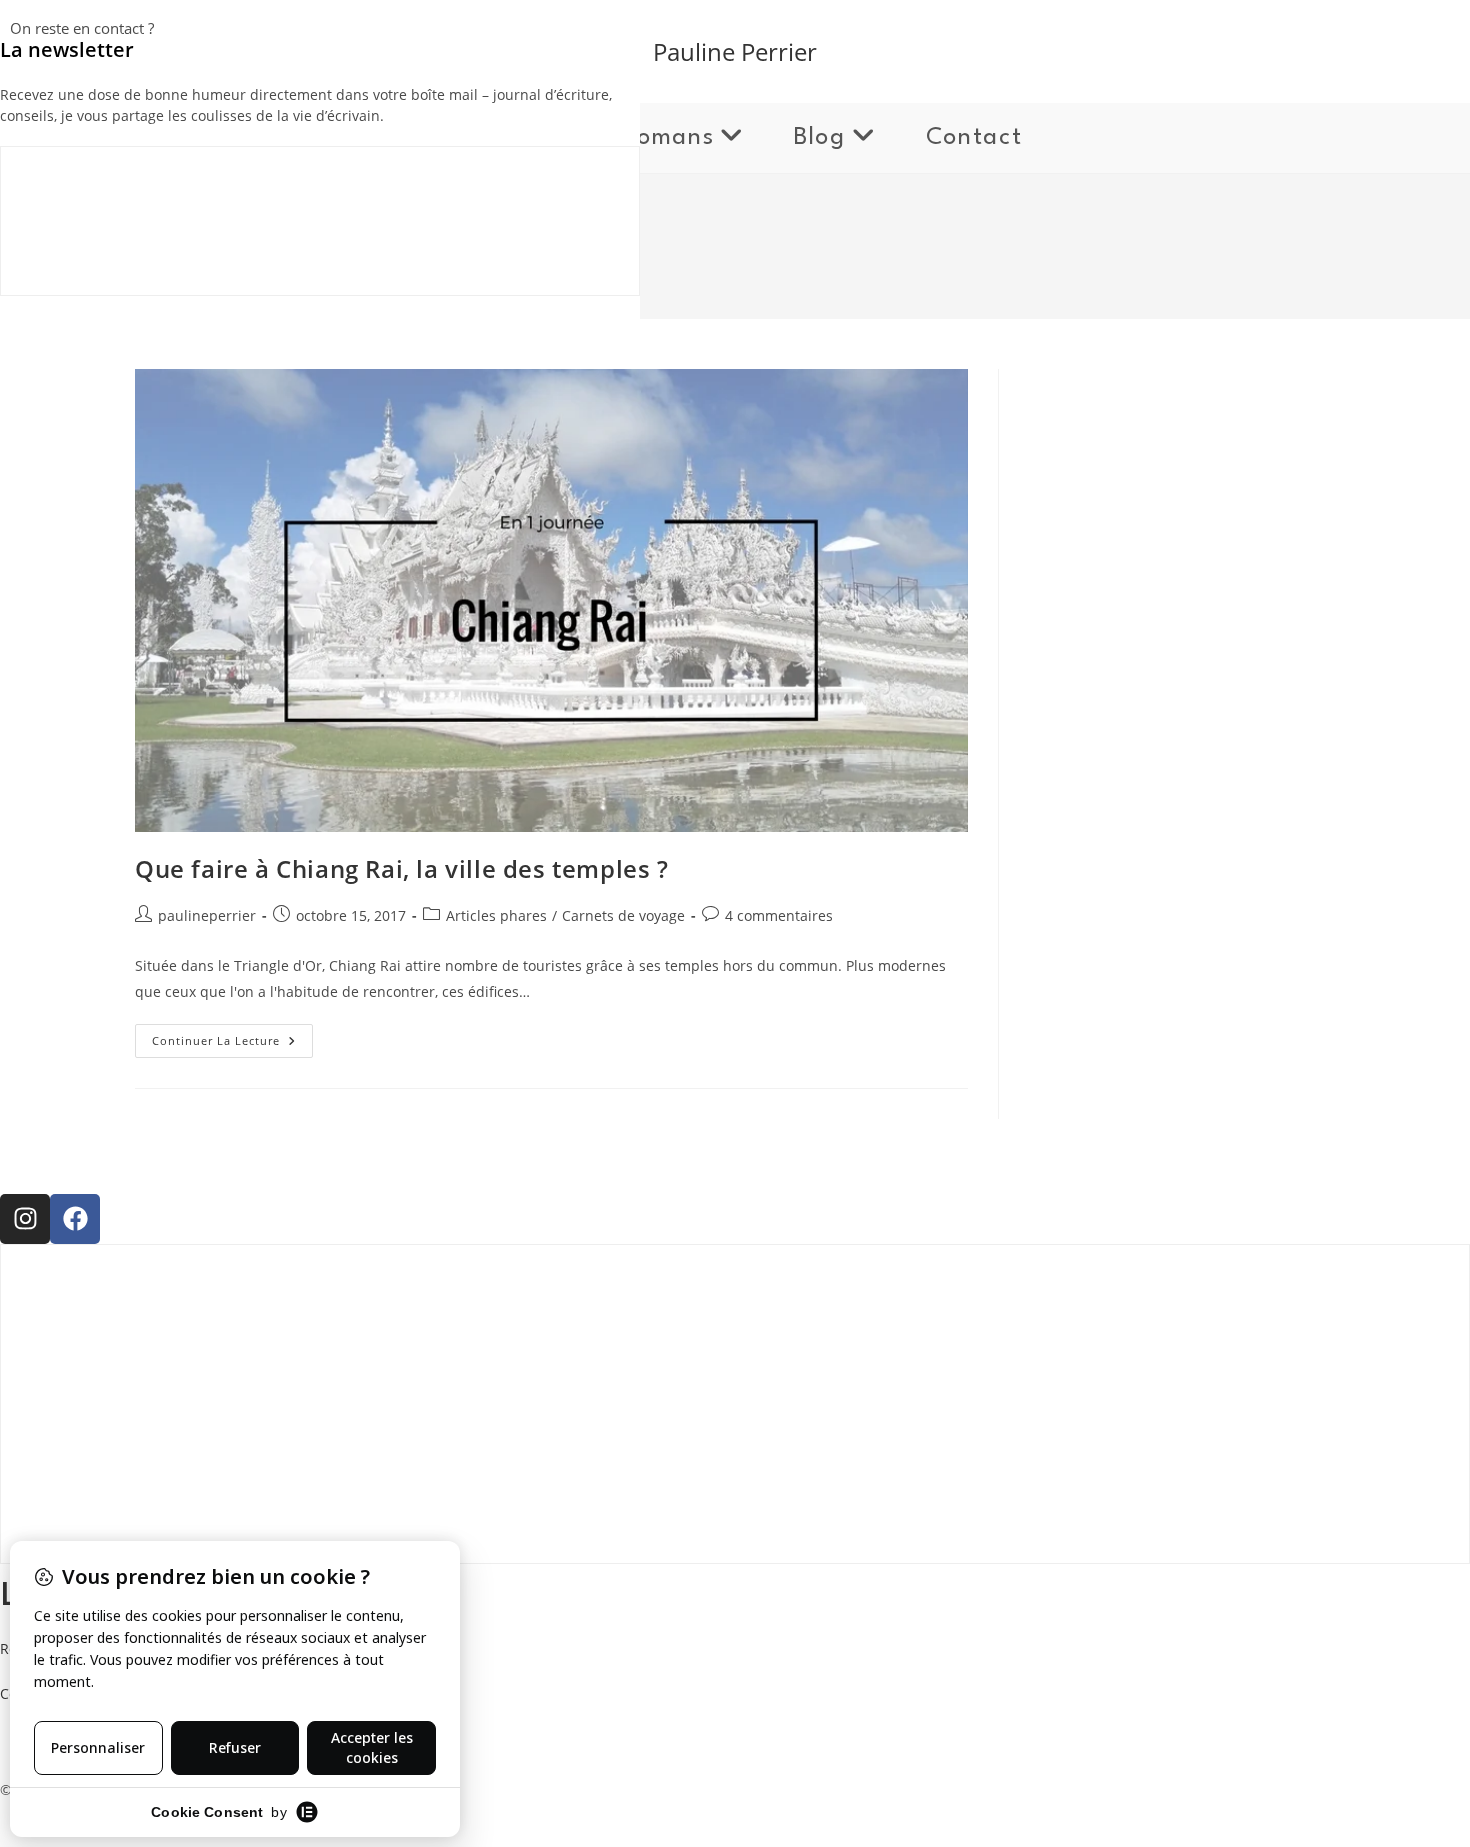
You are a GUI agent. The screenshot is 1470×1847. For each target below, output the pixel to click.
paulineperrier (207, 915)
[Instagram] (25, 1219)
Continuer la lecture (232, 1036)
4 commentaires (779, 915)
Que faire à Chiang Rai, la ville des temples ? (402, 868)
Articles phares (496, 915)
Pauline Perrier (735, 51)
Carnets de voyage (623, 915)
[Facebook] (75, 1219)
